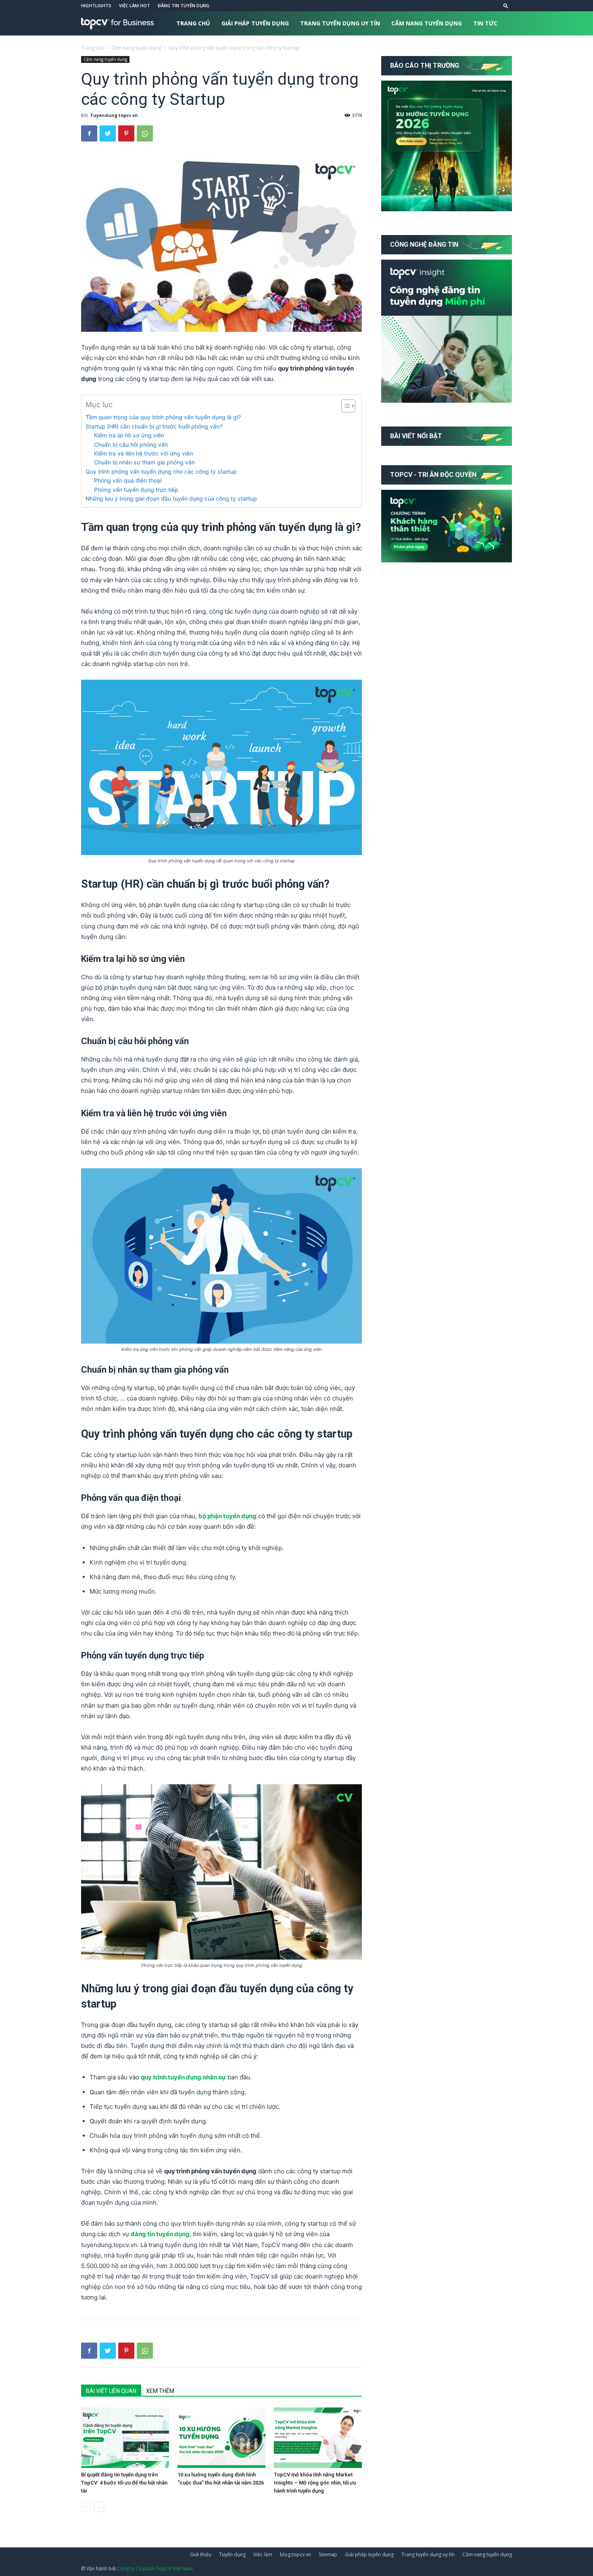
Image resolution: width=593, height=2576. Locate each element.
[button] (506, 5)
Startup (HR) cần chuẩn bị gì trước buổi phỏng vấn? (154, 426)
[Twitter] (108, 133)
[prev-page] (86, 2507)
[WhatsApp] (145, 133)
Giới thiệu (201, 2554)
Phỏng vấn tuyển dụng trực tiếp (136, 490)
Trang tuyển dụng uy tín (340, 23)
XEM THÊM (160, 2391)
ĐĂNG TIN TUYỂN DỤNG (184, 5)
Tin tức (485, 23)
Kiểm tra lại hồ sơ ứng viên (129, 435)
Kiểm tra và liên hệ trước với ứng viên (143, 453)
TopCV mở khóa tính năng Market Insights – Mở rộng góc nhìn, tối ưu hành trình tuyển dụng (315, 2483)
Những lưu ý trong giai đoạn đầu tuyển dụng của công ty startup (171, 498)
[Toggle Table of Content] (344, 406)
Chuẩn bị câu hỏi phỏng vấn (131, 444)
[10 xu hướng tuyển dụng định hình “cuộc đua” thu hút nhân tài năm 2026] (221, 2438)
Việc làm (263, 2554)
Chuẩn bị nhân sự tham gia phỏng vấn (144, 462)
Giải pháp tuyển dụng (255, 23)
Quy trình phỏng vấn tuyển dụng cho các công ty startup (161, 471)
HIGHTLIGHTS (96, 5)
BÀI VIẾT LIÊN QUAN (111, 2391)
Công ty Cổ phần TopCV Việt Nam (155, 2569)
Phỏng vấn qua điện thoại (128, 480)
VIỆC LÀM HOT (135, 5)
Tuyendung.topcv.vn (114, 115)
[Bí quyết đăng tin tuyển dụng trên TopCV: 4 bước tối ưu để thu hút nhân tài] (125, 2438)
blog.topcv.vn (295, 2554)
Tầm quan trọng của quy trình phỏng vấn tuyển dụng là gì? (163, 417)
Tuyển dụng (232, 2554)
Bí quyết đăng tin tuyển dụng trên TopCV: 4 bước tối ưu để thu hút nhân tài (124, 2483)
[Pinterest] (126, 133)
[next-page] (99, 2507)
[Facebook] (89, 133)
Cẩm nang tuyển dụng (427, 23)
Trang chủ (193, 23)
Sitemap (328, 2554)
